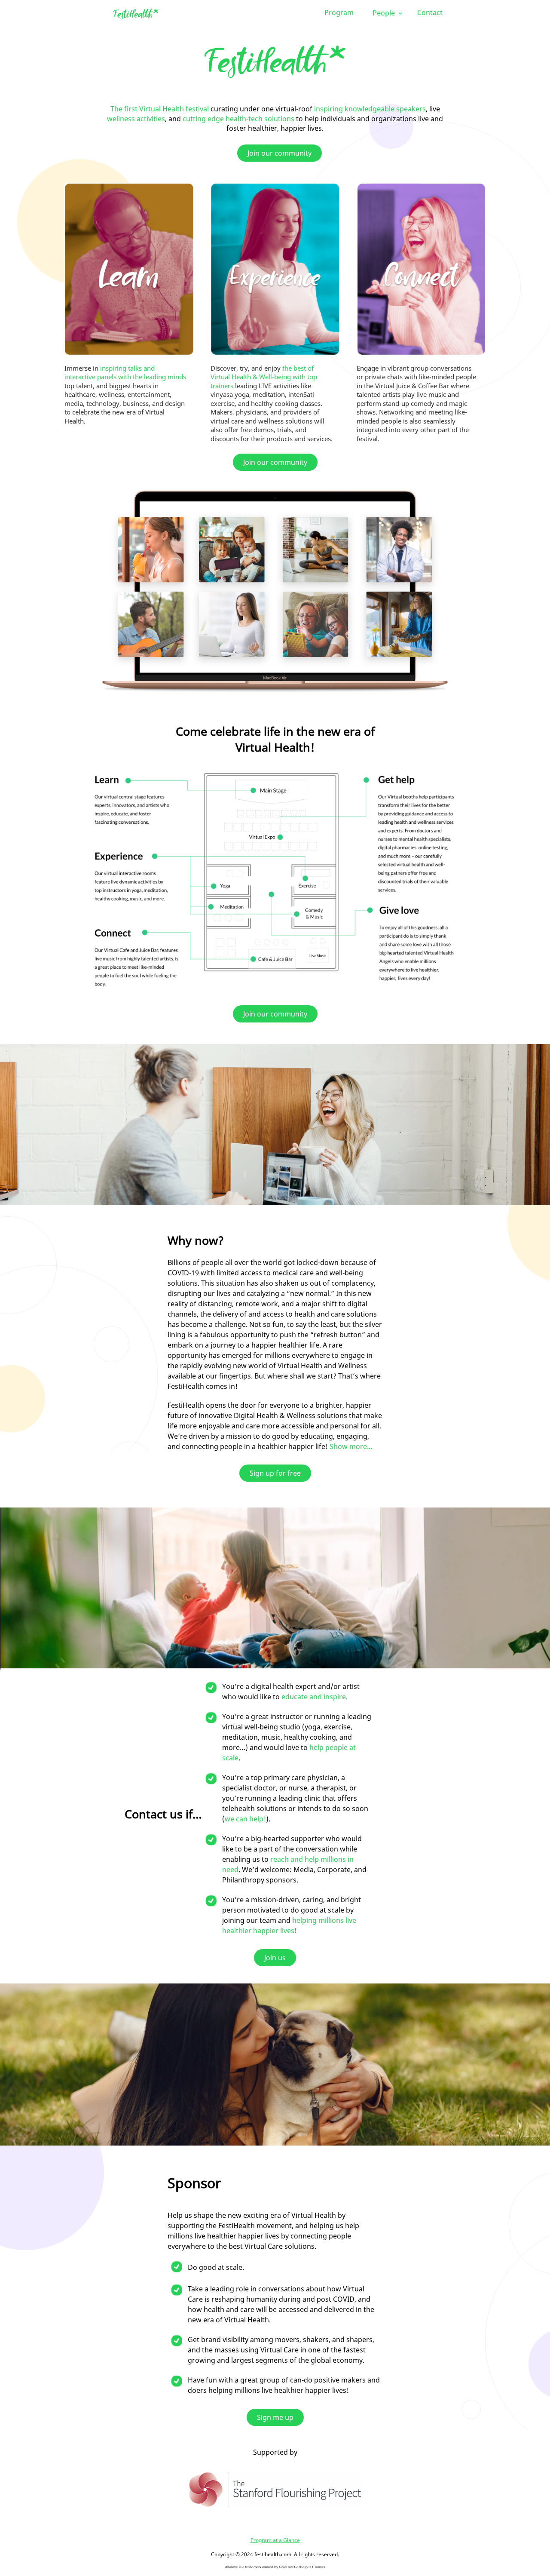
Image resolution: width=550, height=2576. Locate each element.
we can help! (245, 1819)
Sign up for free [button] (275, 1473)
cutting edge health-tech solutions (238, 119)
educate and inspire (314, 1697)
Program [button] (339, 12)
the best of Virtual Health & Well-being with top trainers (264, 377)
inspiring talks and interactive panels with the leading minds (125, 373)
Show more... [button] (351, 1446)
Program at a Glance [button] (275, 2540)
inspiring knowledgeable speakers (370, 109)
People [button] (385, 13)
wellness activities (136, 119)
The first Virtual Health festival (160, 109)
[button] (136, 14)
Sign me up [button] (275, 2417)
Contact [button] (430, 12)
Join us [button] (275, 1958)
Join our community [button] (280, 153)
